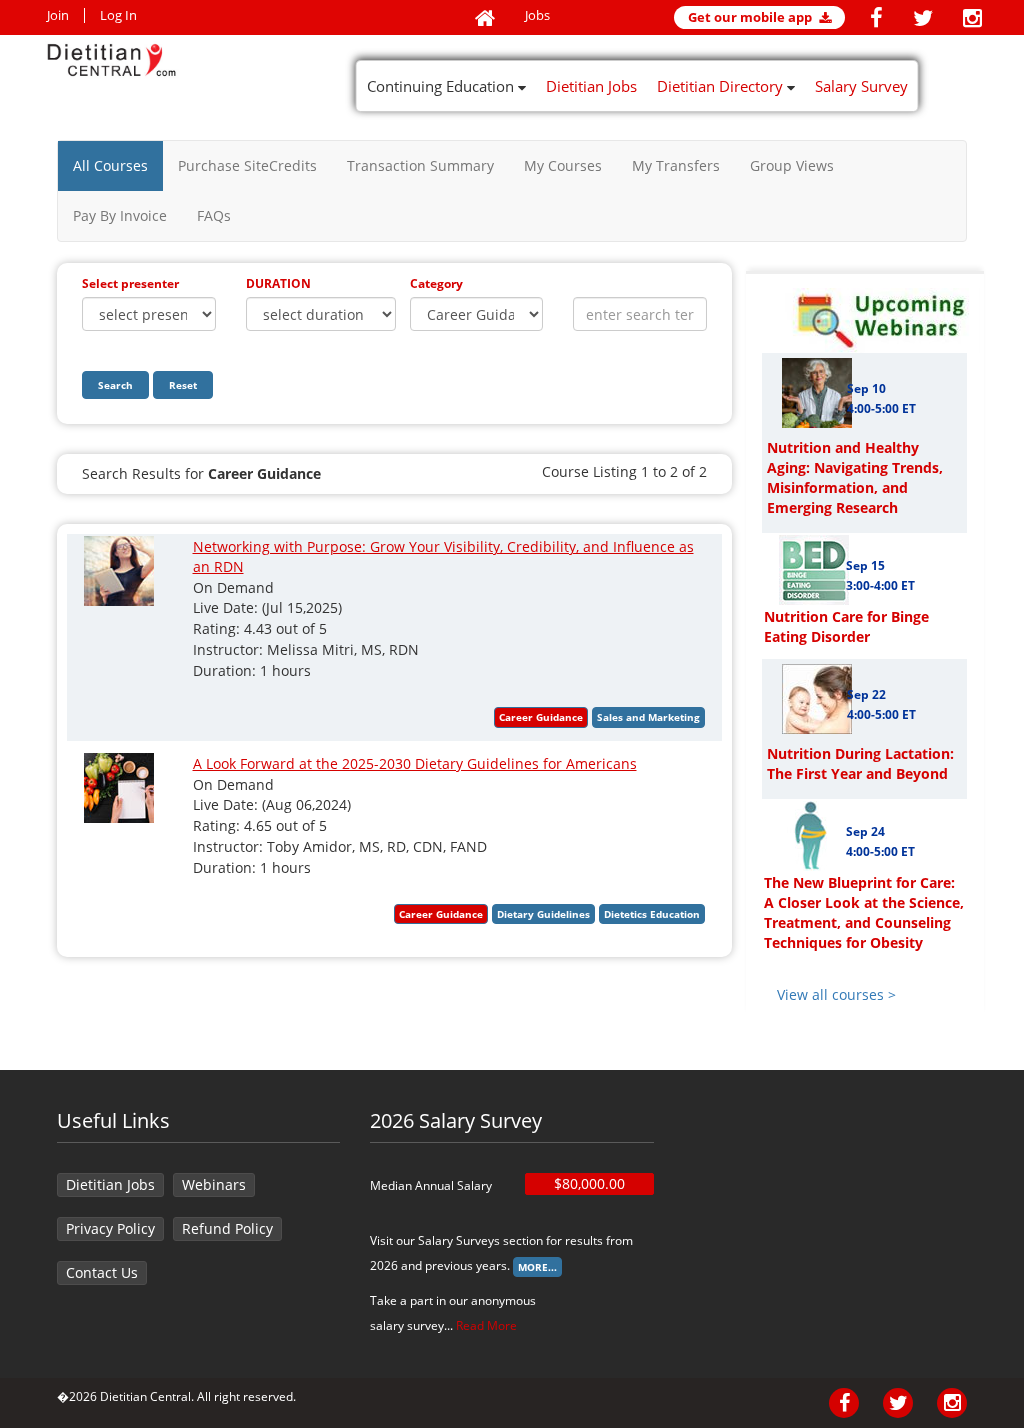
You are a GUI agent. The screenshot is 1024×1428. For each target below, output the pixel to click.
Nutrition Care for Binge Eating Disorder (846, 626)
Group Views (792, 165)
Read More (486, 1325)
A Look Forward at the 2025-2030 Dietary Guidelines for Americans (415, 763)
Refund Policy (227, 1228)
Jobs (537, 15)
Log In (118, 15)
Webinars (214, 1184)
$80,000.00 (589, 1183)
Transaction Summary (420, 165)
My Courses (563, 165)
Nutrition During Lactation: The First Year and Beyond (860, 763)
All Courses (110, 165)
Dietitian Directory (722, 86)
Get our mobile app (751, 17)
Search (115, 385)
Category (436, 283)
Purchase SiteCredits (247, 165)
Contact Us (102, 1272)
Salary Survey (861, 86)
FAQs (214, 215)
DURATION (278, 283)
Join (58, 15)
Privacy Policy (110, 1228)
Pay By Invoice (120, 215)
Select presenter (130, 283)
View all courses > (836, 994)
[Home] (485, 19)
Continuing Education (442, 86)
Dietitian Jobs (591, 86)
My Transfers (676, 165)
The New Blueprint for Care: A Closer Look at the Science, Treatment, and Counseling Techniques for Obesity (864, 912)
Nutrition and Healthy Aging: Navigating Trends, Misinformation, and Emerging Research (855, 477)
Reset (183, 385)
